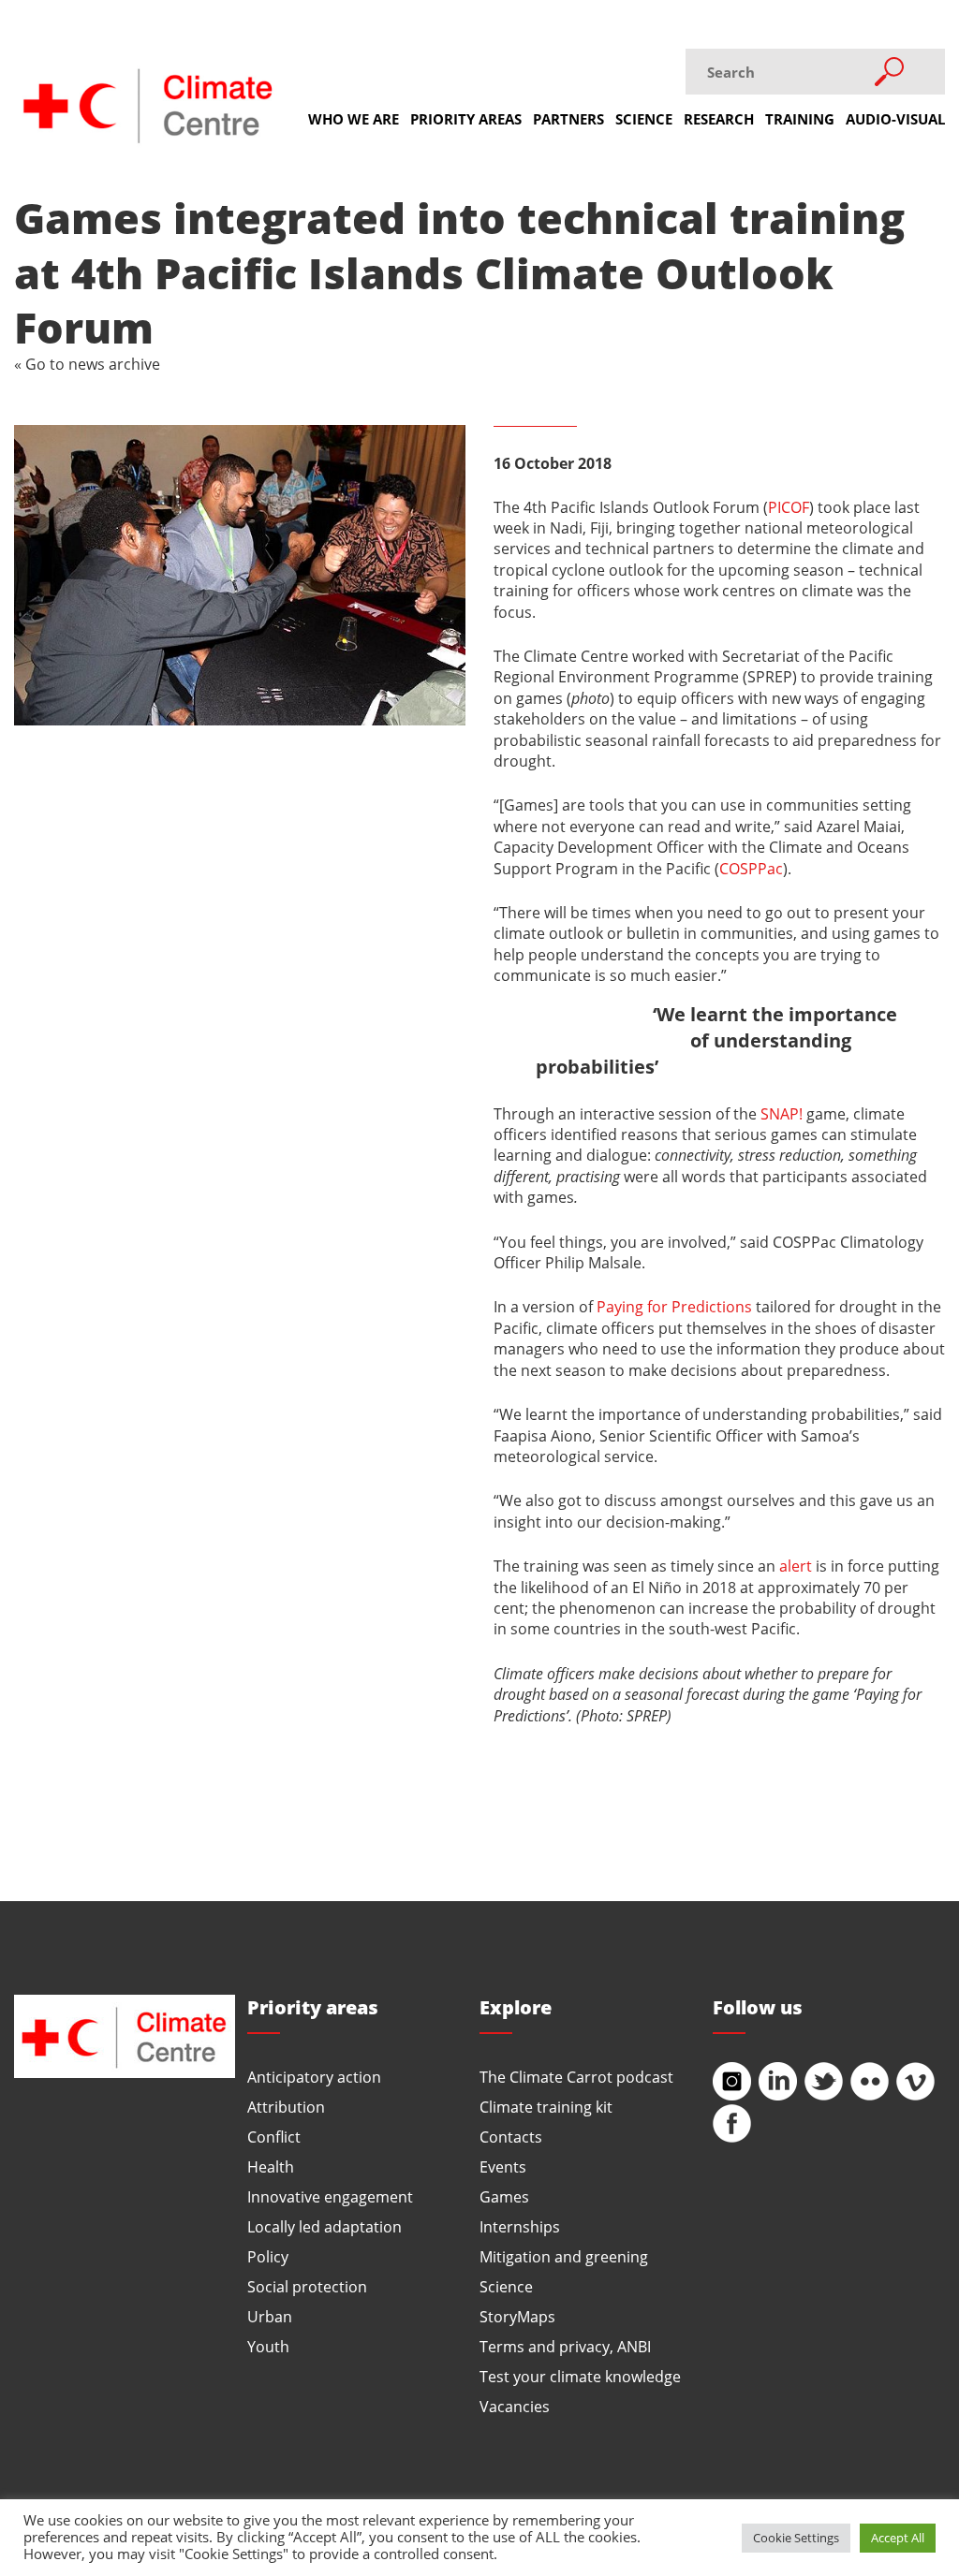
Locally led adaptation (325, 2226)
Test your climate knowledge (580, 2376)
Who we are (354, 119)
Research (719, 119)
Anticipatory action (314, 2077)
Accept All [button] (898, 2538)
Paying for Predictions (674, 1306)
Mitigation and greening (564, 2256)
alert (796, 1566)
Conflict (274, 2137)
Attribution (286, 2107)
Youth (268, 2346)
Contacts (511, 2137)
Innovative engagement (330, 2196)
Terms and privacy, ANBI (565, 2346)
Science (644, 119)
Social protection (307, 2286)
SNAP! (782, 1113)
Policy (268, 2256)
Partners (568, 119)
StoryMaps (517, 2316)
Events (503, 2166)
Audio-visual (895, 119)
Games (504, 2196)
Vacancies (515, 2406)
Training (800, 119)
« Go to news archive (87, 364)
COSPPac (751, 868)
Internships (520, 2226)
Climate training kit (546, 2107)
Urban (270, 2316)
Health (271, 2166)
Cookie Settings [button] (796, 2538)
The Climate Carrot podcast (576, 2077)
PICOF (789, 507)
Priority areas (466, 119)
